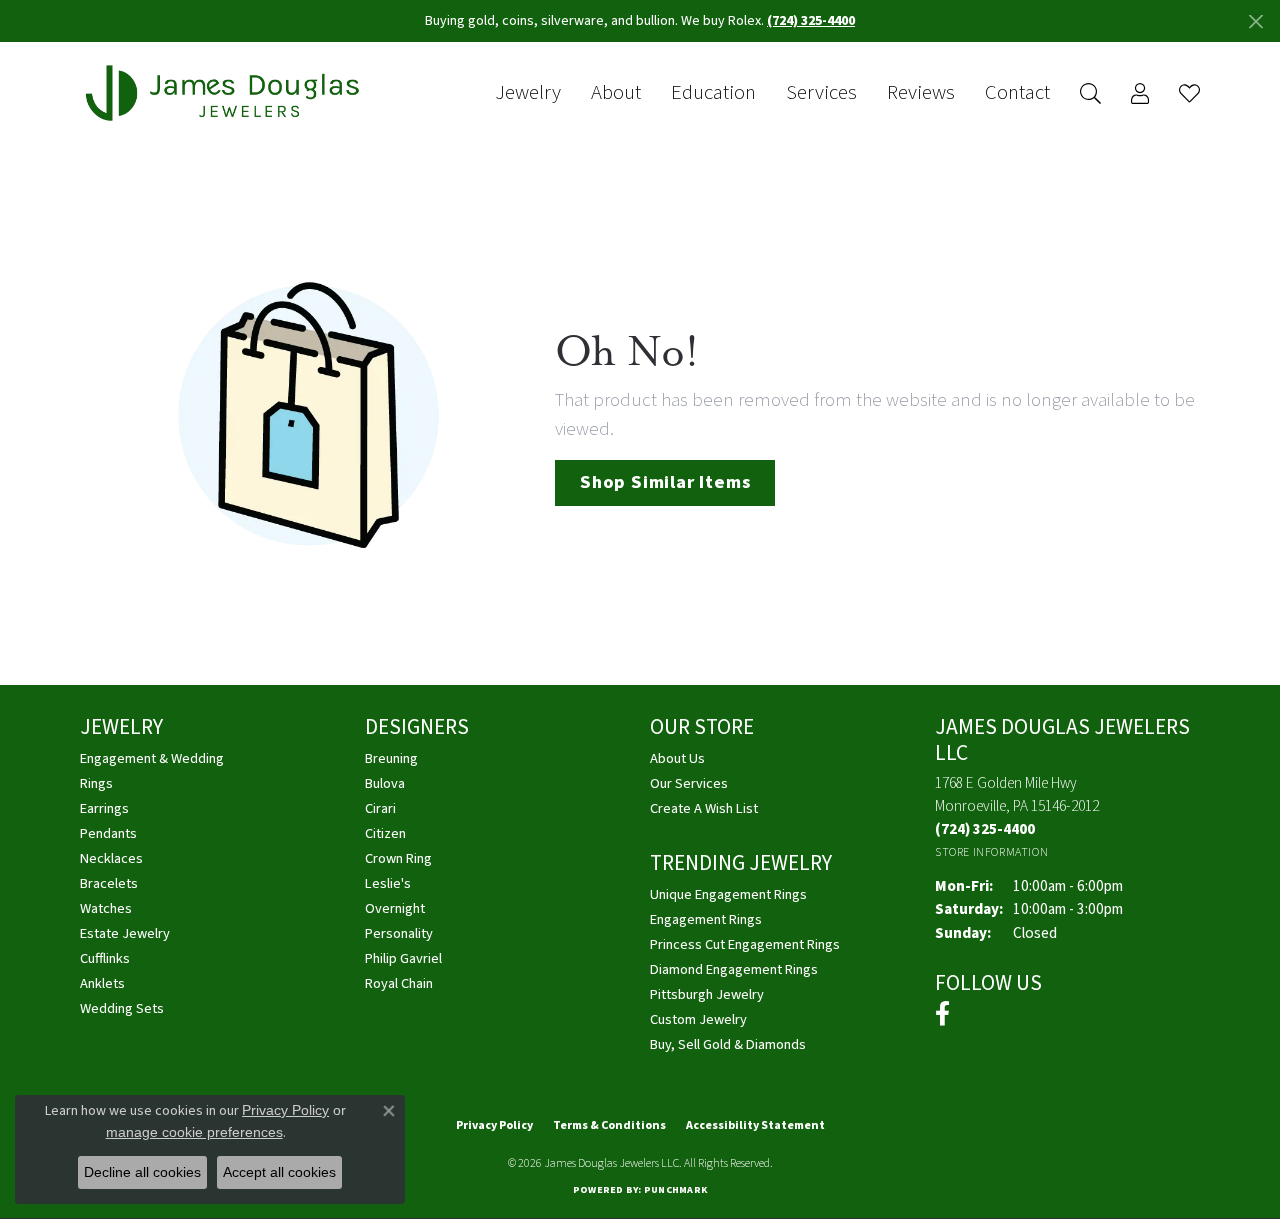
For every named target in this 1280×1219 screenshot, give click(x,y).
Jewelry (528, 93)
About (616, 93)
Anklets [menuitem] (102, 983)
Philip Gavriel (403, 958)
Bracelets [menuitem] (109, 883)
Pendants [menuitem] (108, 833)
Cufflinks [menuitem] (105, 958)
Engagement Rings (706, 919)
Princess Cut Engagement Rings (745, 944)
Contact (1017, 93)
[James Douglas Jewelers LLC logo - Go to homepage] (226, 93)
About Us (677, 758)
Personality (399, 933)
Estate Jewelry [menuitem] (125, 933)
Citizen (385, 833)
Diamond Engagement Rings (734, 969)
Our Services (689, 783)
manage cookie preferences (194, 1132)
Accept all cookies (279, 1172)
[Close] (1255, 21)
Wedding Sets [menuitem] (122, 1008)
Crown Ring (398, 858)
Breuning (391, 758)
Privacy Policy (494, 1125)
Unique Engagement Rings (728, 894)
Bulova (385, 783)
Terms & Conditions (609, 1125)
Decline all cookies (142, 1172)
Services (821, 93)
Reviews (921, 93)
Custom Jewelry (698, 1019)
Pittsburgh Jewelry (707, 994)
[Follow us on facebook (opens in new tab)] (942, 1014)
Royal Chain (399, 983)
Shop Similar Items (665, 482)
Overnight (395, 908)
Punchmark (675, 1190)
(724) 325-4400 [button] (811, 21)
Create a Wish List (704, 808)
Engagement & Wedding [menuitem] (152, 758)
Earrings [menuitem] (104, 808)
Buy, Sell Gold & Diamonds (728, 1044)
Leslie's (388, 883)
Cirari (380, 808)
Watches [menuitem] (106, 908)
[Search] (1090, 93)
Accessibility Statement (755, 1125)
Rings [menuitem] (96, 783)
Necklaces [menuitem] (111, 858)
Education (713, 93)
